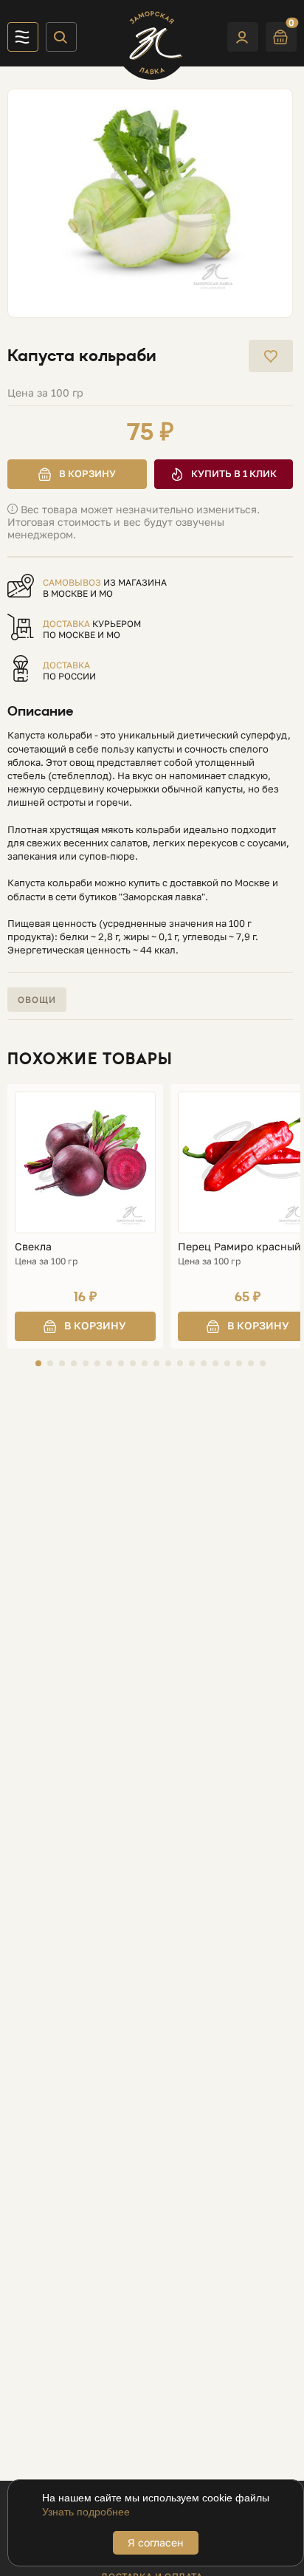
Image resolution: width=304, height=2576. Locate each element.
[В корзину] (85, 1326)
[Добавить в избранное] (271, 356)
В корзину (87, 473)
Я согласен (156, 2542)
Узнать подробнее (86, 2512)
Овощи (37, 1000)
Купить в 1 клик (234, 473)
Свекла (33, 1247)
